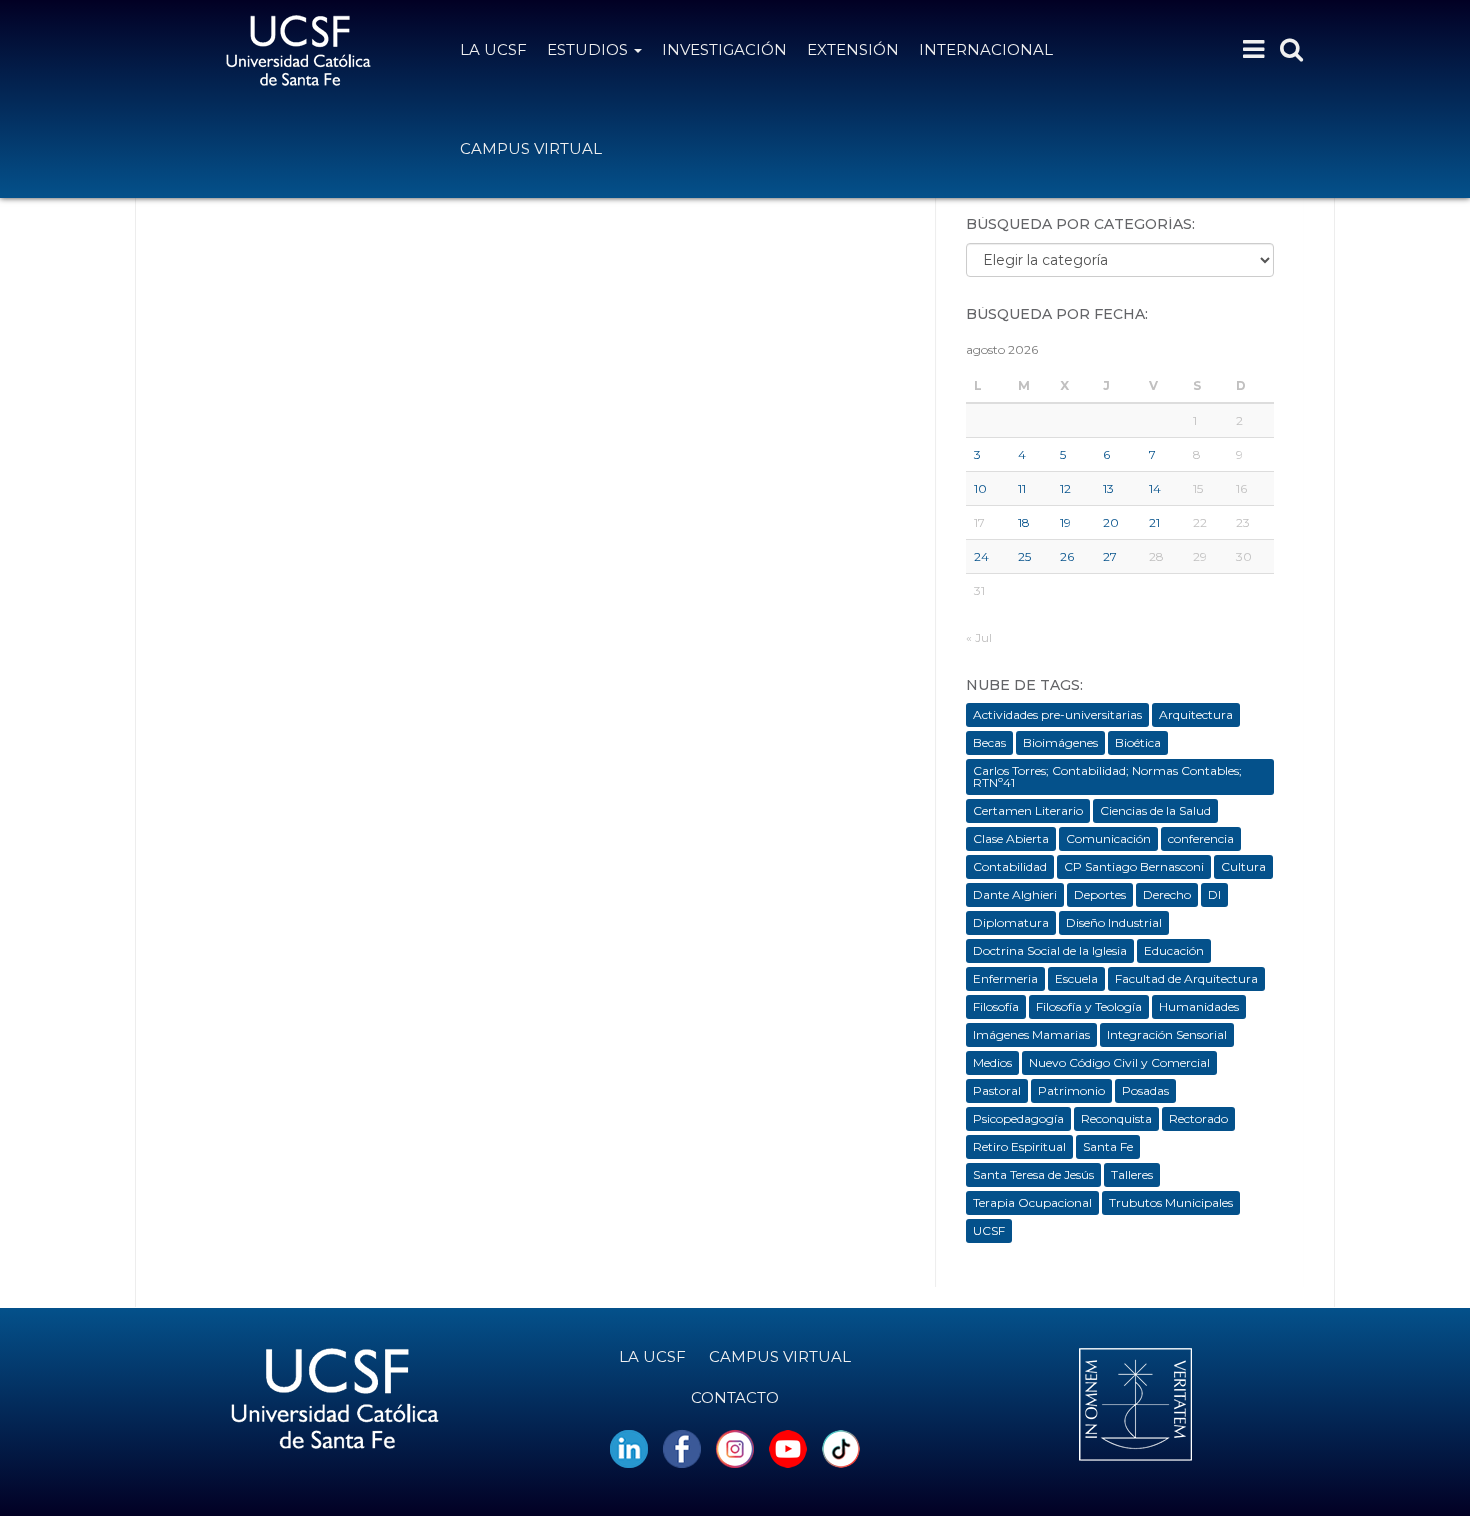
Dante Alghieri (1015, 894)
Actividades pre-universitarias (1057, 714)
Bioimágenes (1060, 742)
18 (1024, 522)
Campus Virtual (531, 148)
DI (1214, 894)
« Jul (979, 637)
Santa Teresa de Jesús (1033, 1174)
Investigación (724, 49)
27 (1110, 556)
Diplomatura (1011, 922)
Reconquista (1116, 1118)
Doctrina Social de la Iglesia (1050, 950)
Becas (989, 742)
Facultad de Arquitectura (1186, 978)
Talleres (1132, 1174)
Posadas (1145, 1090)
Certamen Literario (1028, 810)
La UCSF (493, 49)
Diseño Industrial (1114, 922)
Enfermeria (1005, 978)
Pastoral (997, 1090)
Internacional (986, 49)
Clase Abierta (1011, 838)
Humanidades (1199, 1006)
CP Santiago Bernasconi (1134, 866)
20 (1111, 522)
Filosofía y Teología (1089, 1006)
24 (981, 556)
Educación (1174, 950)
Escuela (1076, 978)
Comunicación (1108, 838)
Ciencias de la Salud (1155, 810)
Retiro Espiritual (1019, 1146)
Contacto (735, 1397)
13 (1108, 488)
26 (1067, 556)
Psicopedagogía (1018, 1118)
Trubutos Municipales (1171, 1202)
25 (1024, 556)
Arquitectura (1196, 714)
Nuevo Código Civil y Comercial (1119, 1062)
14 (1155, 488)
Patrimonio (1071, 1090)
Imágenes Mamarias (1031, 1034)
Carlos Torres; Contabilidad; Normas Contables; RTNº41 (1107, 776)
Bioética (1138, 742)
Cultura (1243, 866)
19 (1065, 522)
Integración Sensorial (1167, 1034)
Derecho (1167, 894)
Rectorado (1198, 1118)
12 (1065, 488)
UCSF (989, 1230)
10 (980, 488)
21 (1154, 522)
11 (1022, 488)
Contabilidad (1010, 866)
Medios (992, 1062)
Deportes (1100, 894)
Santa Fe (1108, 1146)
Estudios (589, 49)
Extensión (853, 49)
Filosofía (996, 1006)
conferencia (1201, 838)
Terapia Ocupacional (1032, 1202)
